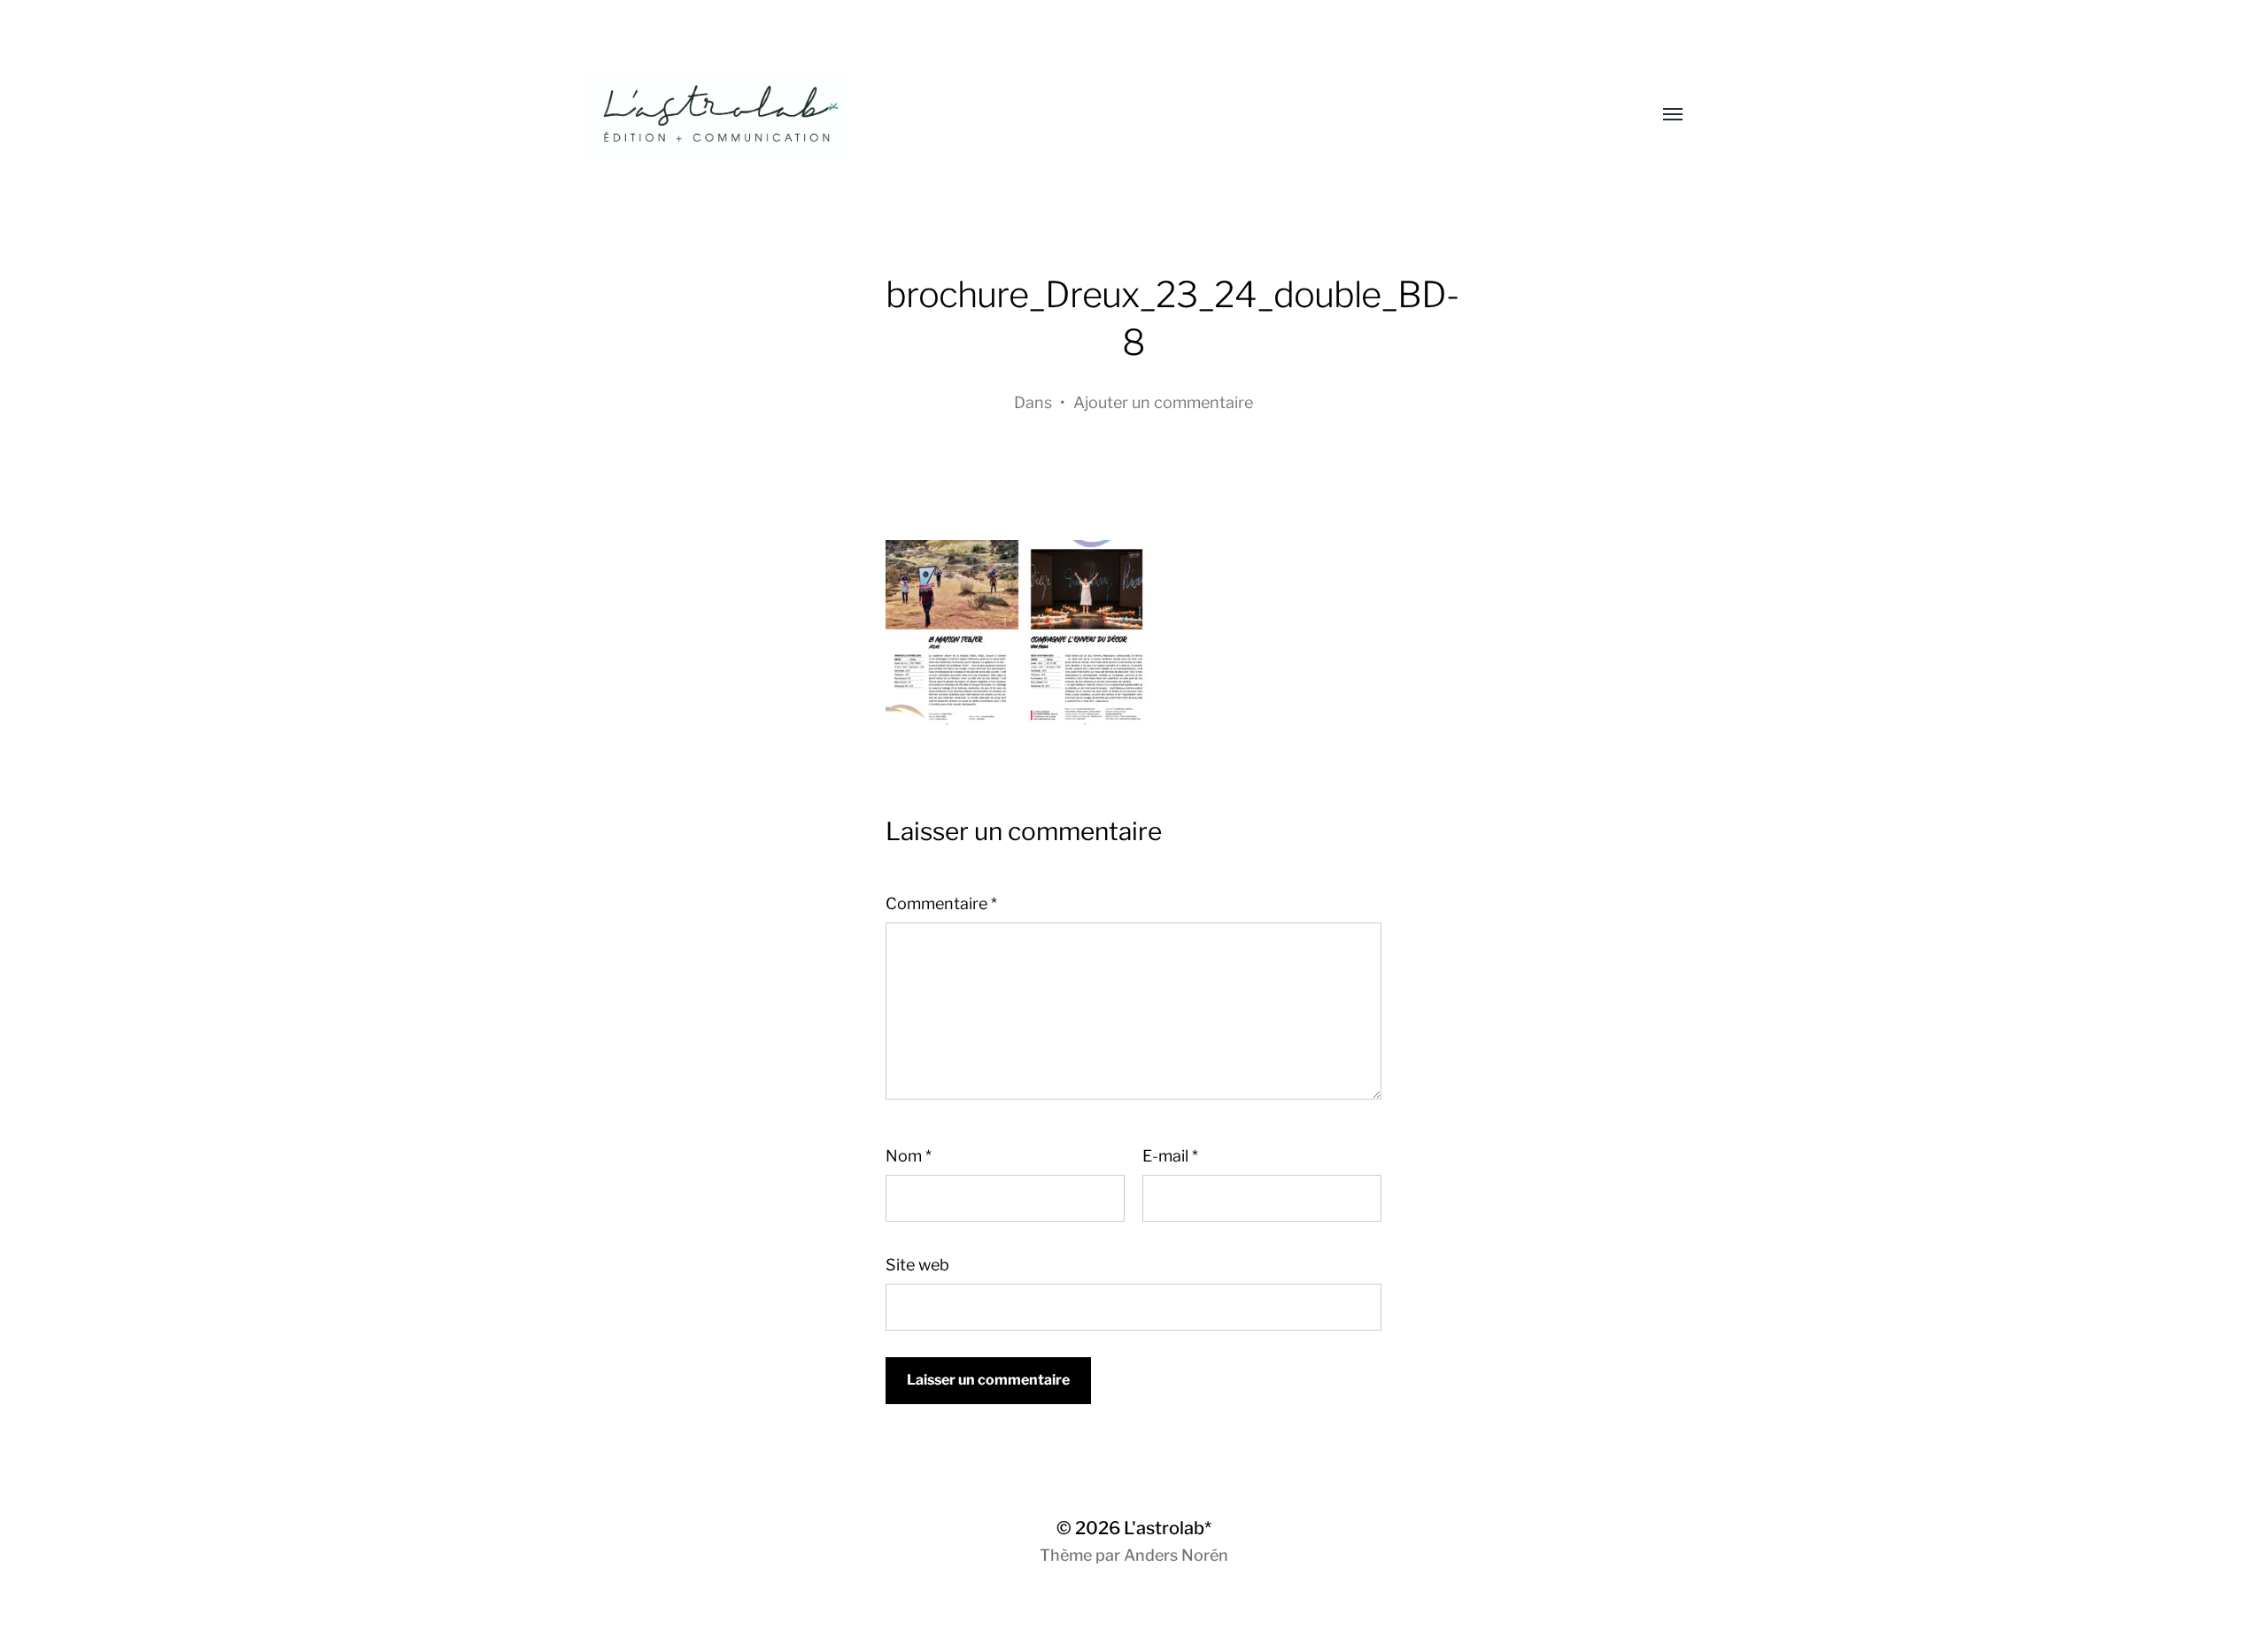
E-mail (1170, 1156)
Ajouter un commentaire (1163, 402)
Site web (917, 1265)
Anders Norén (1176, 1555)
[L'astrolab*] (1098, 115)
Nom (909, 1156)
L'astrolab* (1168, 1528)
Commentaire (941, 903)
